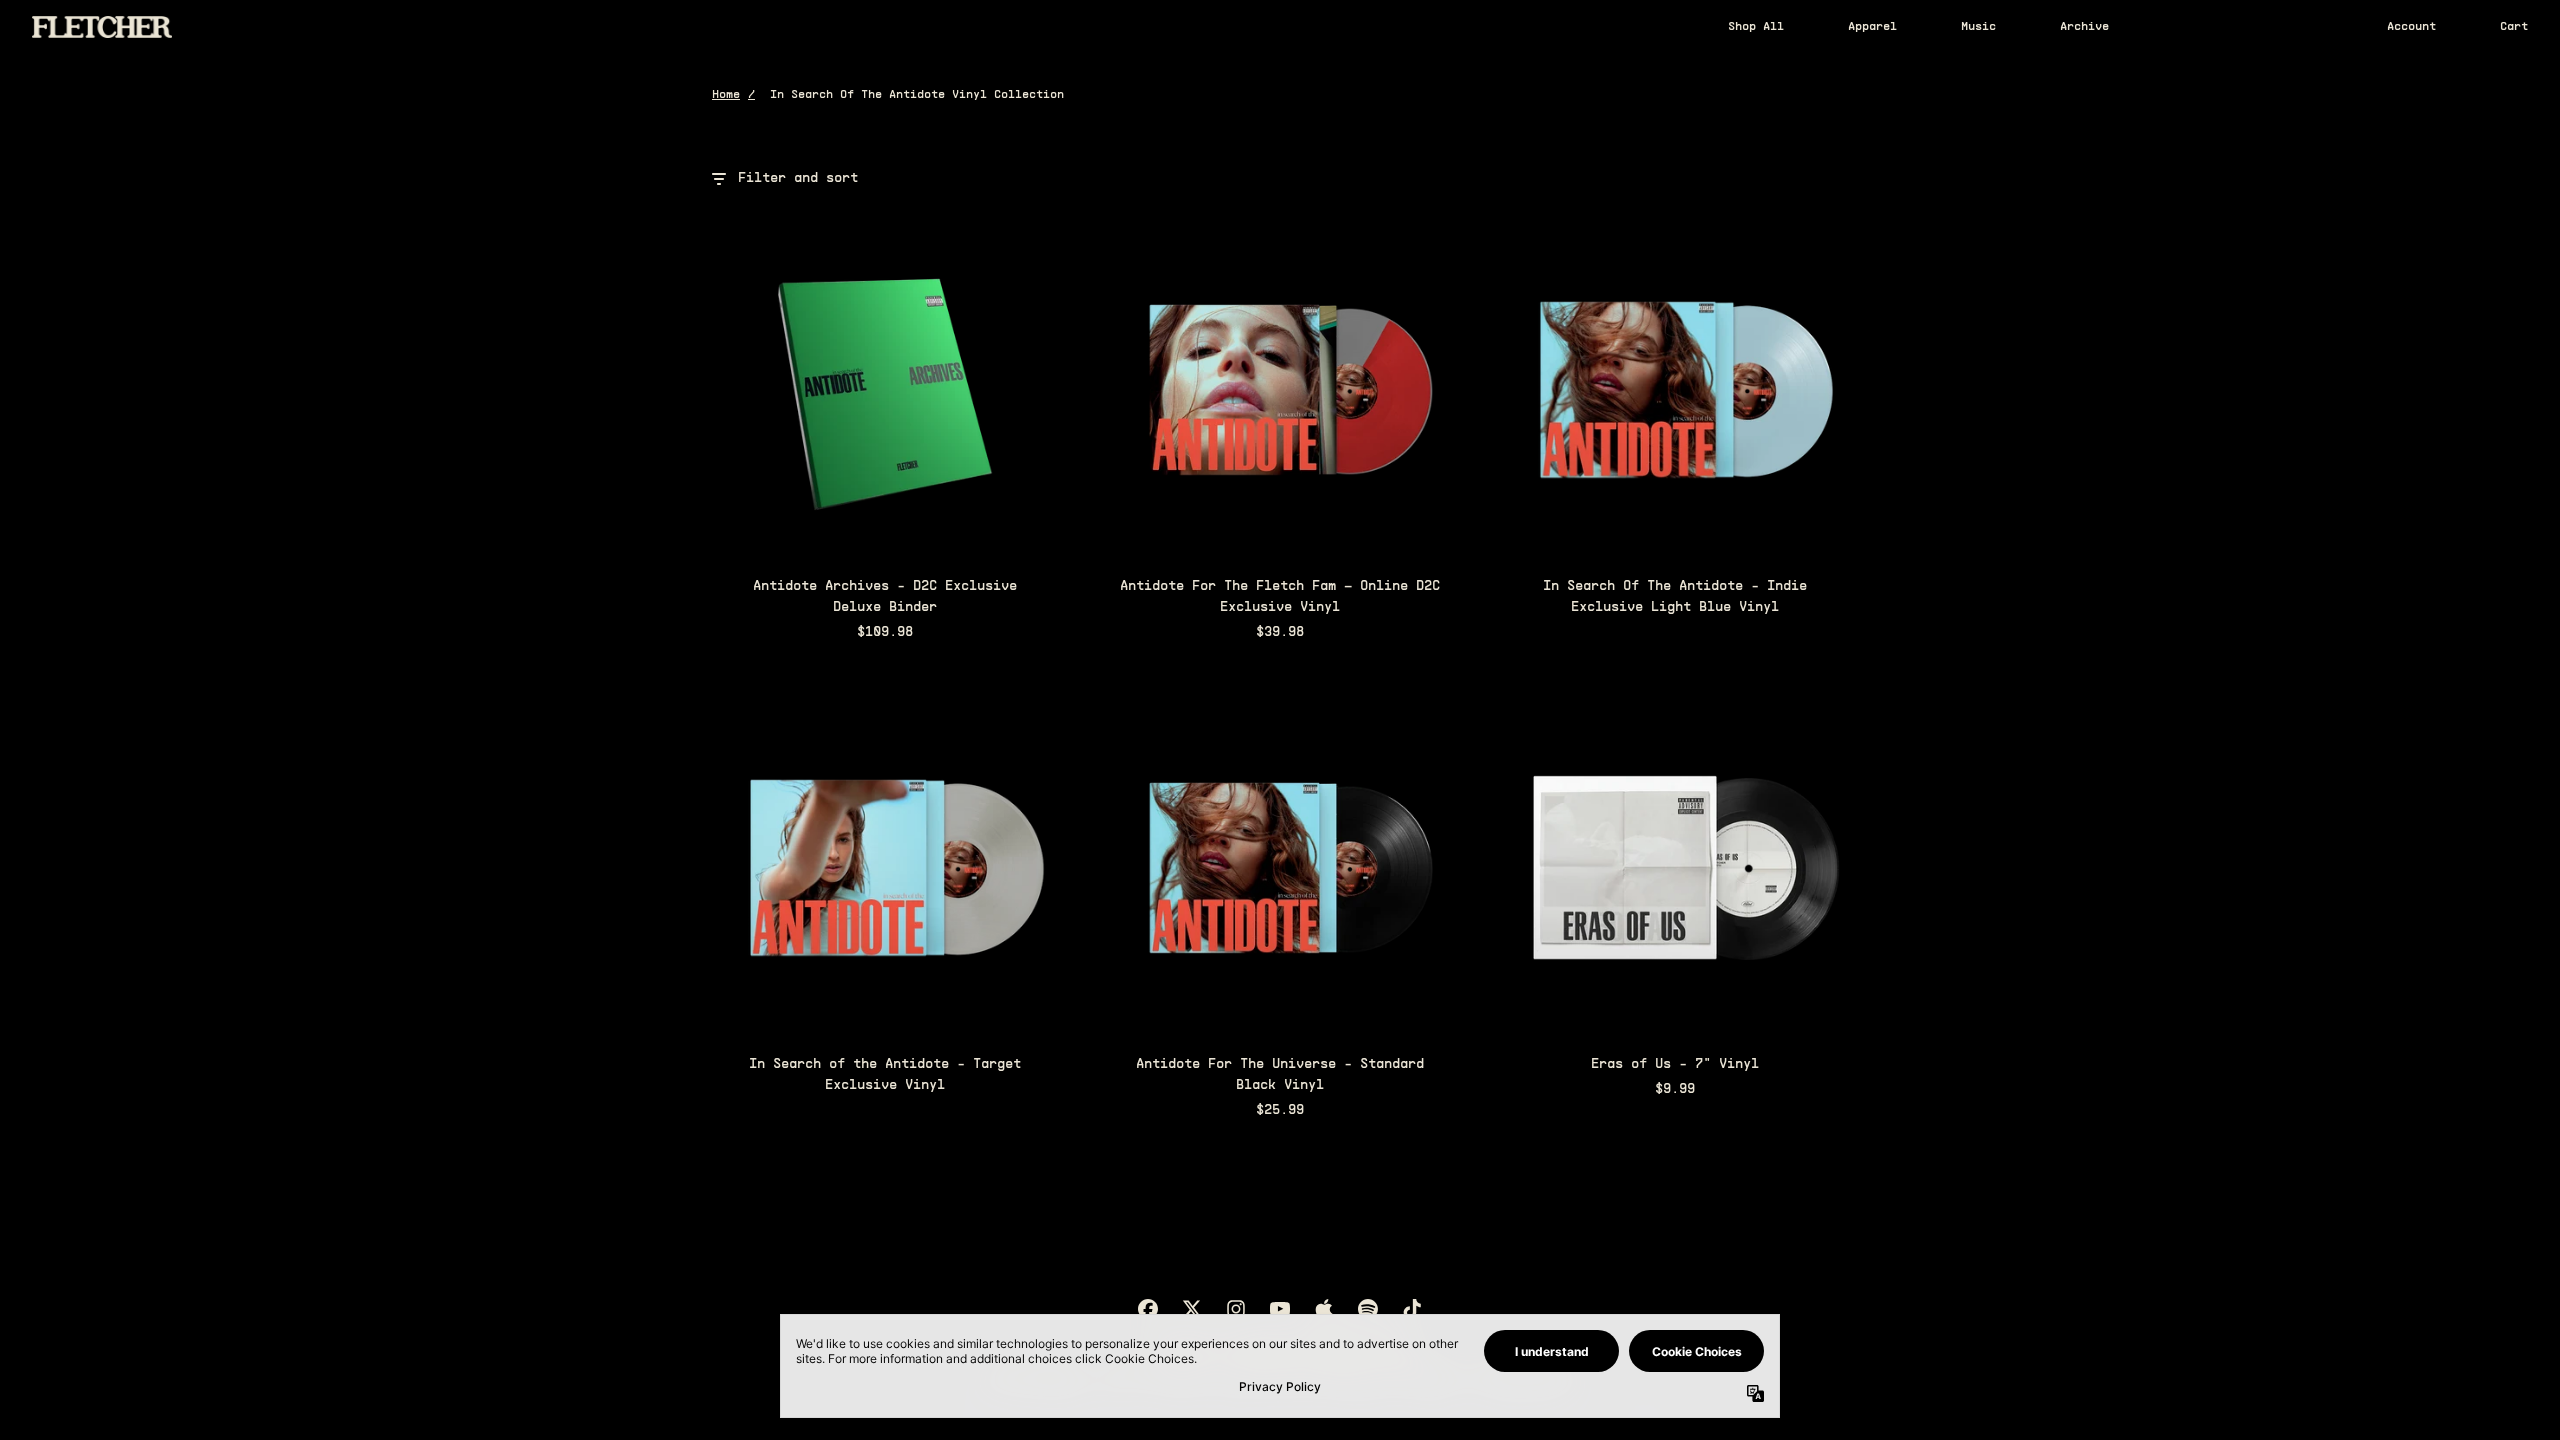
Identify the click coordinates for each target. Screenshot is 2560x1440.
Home (726, 95)
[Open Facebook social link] (1148, 1309)
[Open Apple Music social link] (1324, 1309)
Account (2411, 27)
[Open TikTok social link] (1412, 1309)
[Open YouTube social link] (1280, 1309)
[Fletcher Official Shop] (102, 27)
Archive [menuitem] (2084, 27)
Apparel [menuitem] (1872, 27)
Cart (2514, 27)
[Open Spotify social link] (1368, 1309)
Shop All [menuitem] (1756, 27)
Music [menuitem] (1978, 27)
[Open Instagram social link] (1236, 1309)
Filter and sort (798, 178)
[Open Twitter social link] (1192, 1309)
